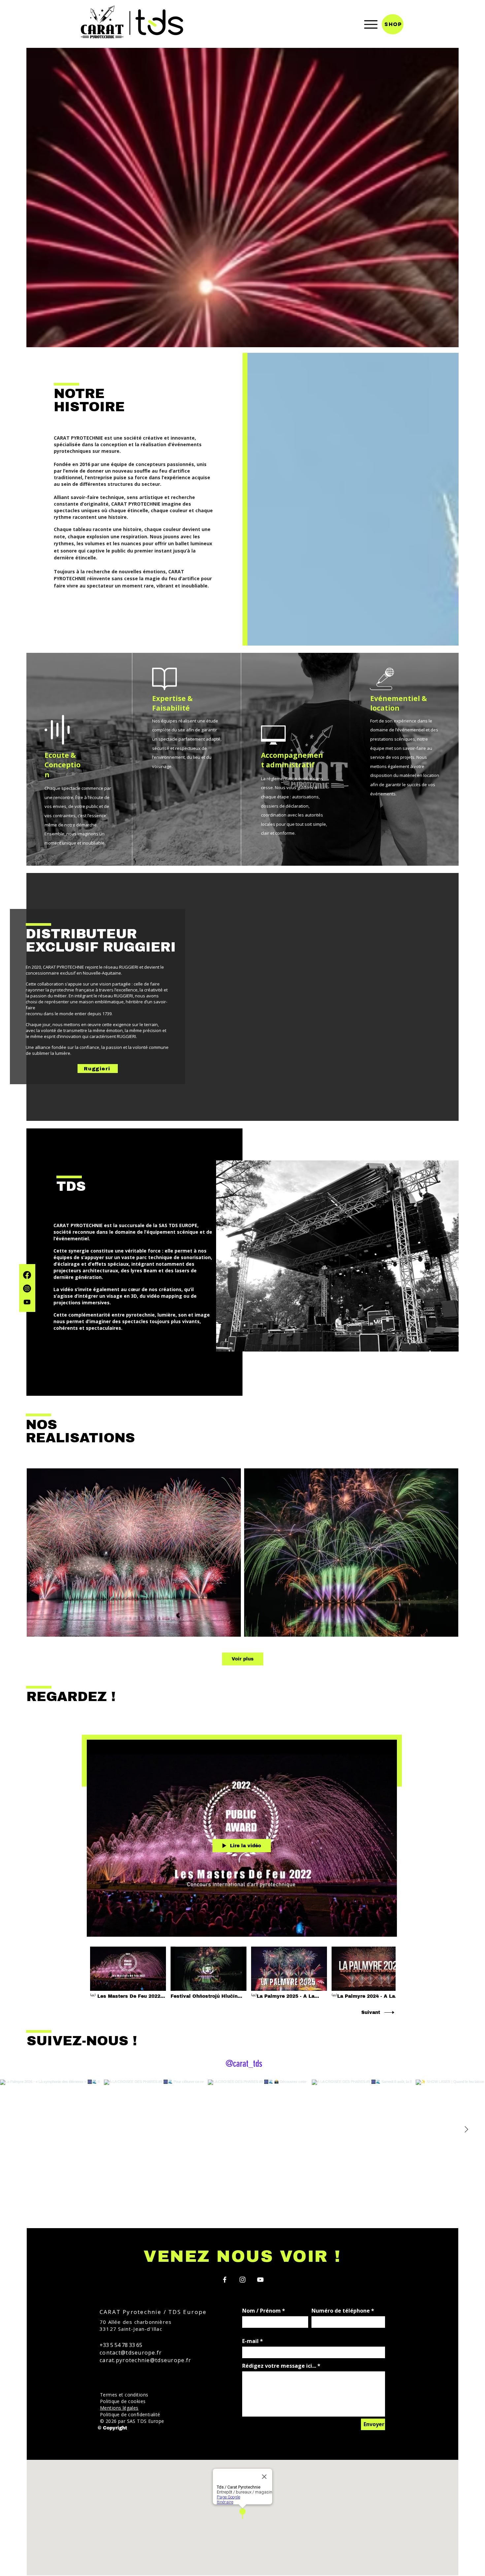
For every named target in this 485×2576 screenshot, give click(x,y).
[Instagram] (27, 1288)
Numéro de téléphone (341, 2311)
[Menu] (371, 24)
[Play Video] (128, 1973)
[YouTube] (260, 2280)
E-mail (250, 2341)
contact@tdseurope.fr (131, 2353)
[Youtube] (27, 1302)
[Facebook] (27, 1275)
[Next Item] (466, 2130)
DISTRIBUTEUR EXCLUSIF (81, 940)
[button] (119, 2408)
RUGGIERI (139, 947)
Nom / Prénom (261, 2311)
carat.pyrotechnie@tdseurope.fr (145, 2360)
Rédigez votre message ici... (279, 2366)
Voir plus (243, 1659)
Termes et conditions (124, 2395)
